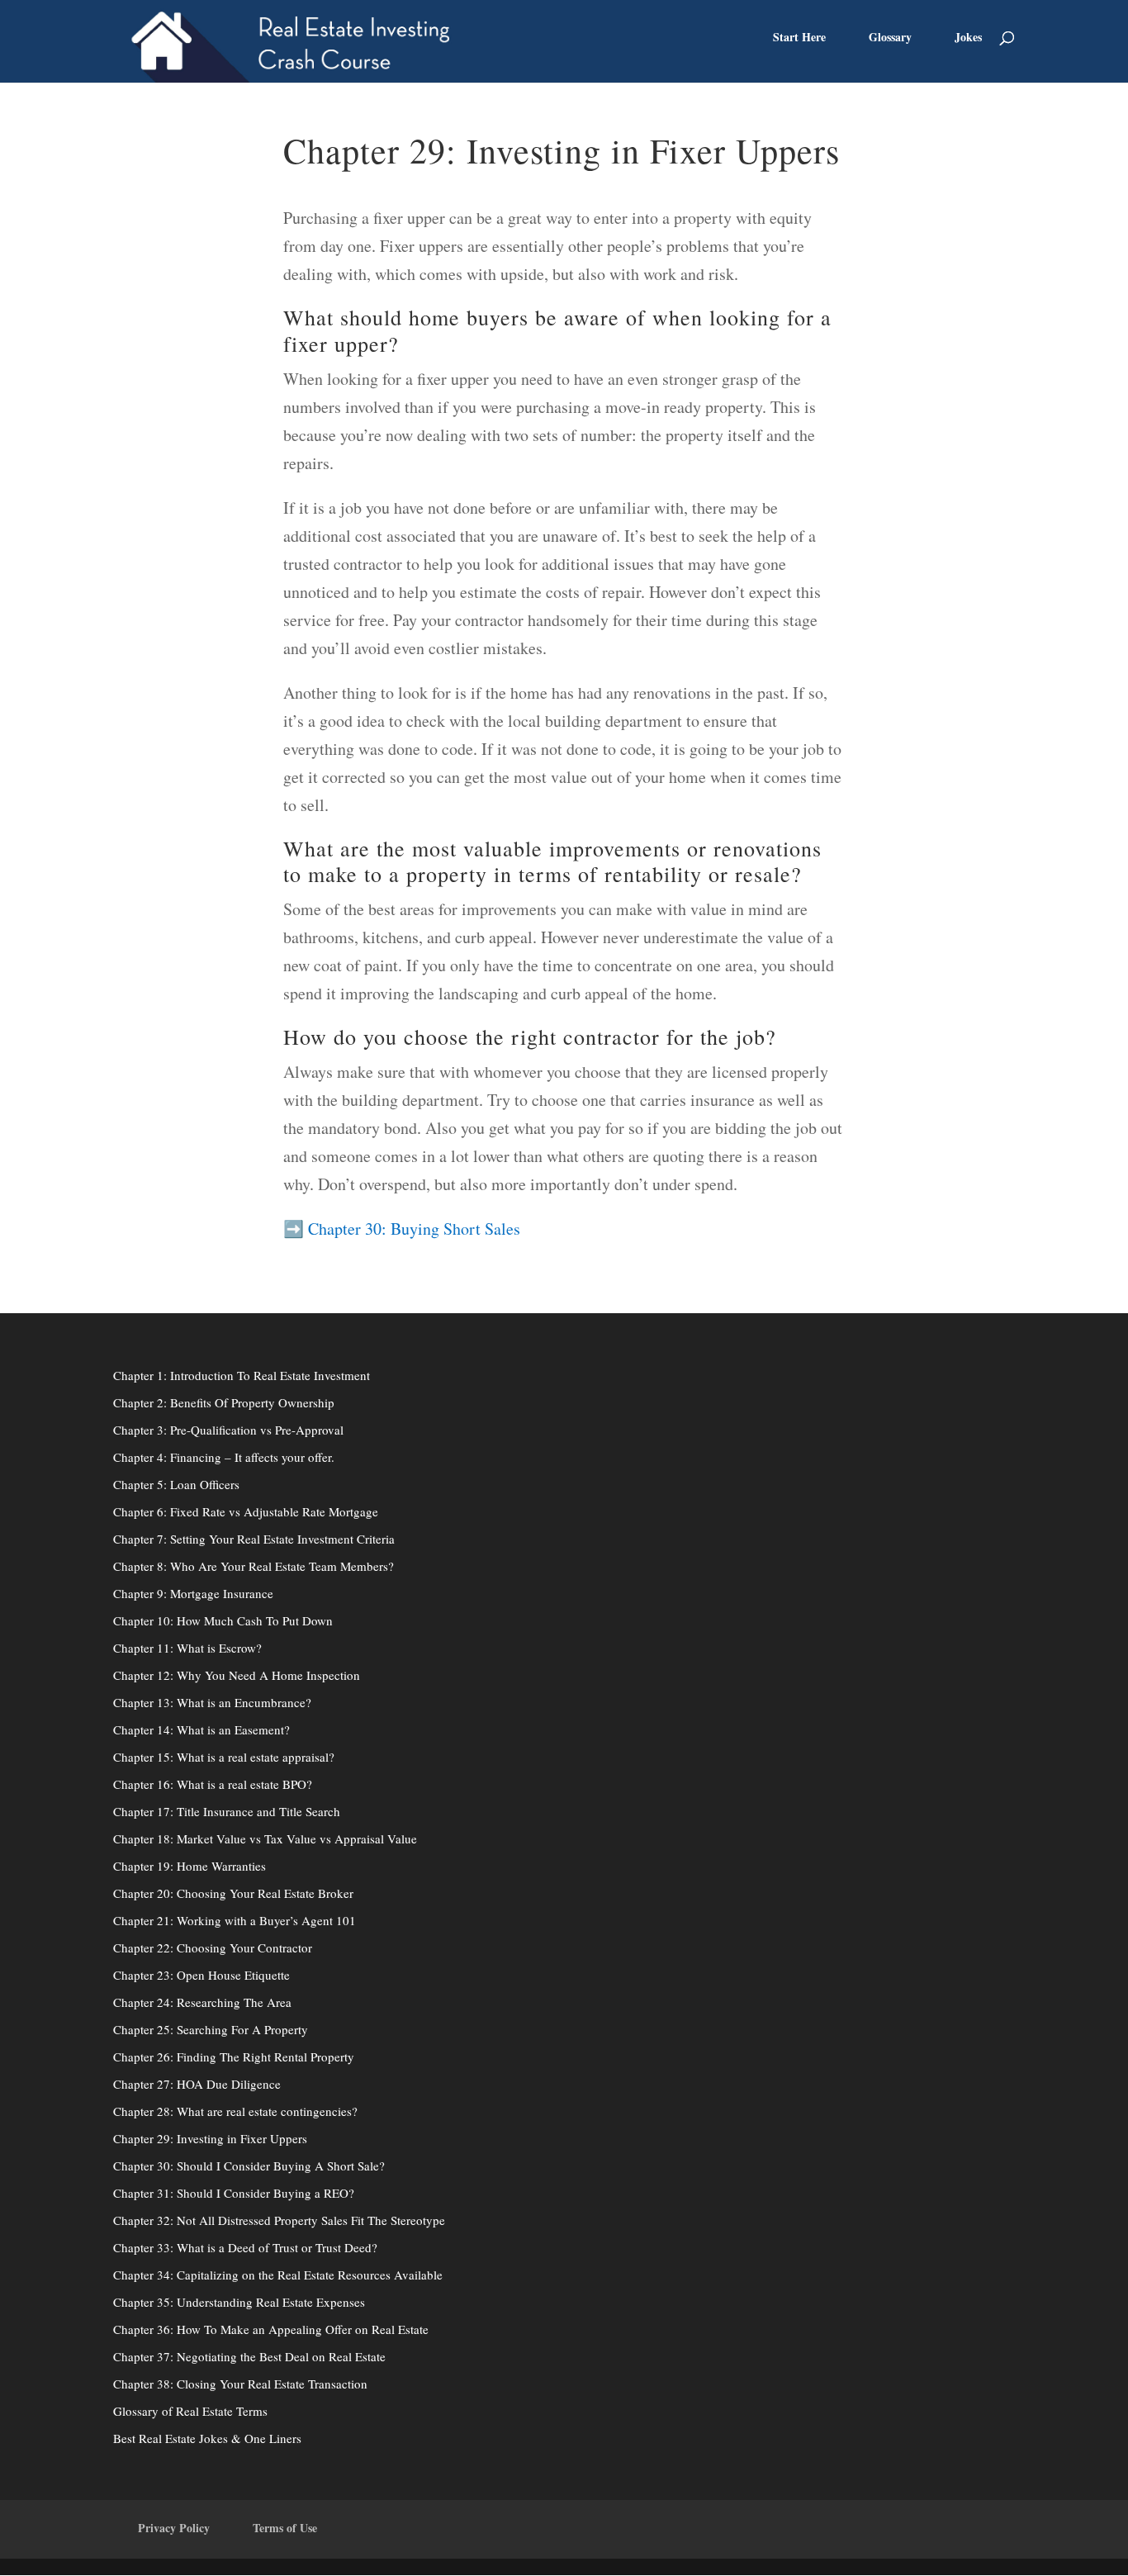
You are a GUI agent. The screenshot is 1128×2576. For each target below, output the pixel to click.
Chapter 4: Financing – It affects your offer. (224, 1457)
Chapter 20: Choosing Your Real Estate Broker (233, 1893)
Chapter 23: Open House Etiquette (201, 1975)
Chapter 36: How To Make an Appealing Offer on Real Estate (271, 2329)
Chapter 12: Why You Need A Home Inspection (237, 1675)
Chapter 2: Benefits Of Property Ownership (224, 1402)
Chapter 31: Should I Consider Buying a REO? (234, 2193)
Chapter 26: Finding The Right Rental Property (234, 2057)
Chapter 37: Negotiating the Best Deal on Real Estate (249, 2356)
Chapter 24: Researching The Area (202, 2002)
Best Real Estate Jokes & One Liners (207, 2438)
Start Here (799, 38)
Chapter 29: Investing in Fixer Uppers (210, 2138)
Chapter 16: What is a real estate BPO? (213, 1784)
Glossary (890, 38)
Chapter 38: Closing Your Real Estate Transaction (240, 2384)
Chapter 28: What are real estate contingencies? (235, 2111)
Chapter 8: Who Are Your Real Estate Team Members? (254, 1566)
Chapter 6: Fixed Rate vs (177, 1511)
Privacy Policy (174, 2528)
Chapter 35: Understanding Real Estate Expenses (239, 2302)
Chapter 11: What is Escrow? (187, 1648)
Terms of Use (285, 2528)
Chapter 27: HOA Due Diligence (197, 2084)
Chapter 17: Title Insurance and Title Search (227, 1811)
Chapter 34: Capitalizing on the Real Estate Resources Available (278, 2275)
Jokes (968, 38)
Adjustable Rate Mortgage (309, 1511)
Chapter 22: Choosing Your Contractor (213, 1947)
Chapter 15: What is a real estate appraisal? (224, 1757)
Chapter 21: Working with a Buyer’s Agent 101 (235, 1920)
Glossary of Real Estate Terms (190, 2411)
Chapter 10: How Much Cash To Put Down (223, 1620)
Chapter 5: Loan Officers (176, 1484)
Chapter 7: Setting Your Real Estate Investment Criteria (254, 1539)
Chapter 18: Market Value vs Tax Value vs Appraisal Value (265, 1838)
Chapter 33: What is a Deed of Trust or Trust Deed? (245, 2247)
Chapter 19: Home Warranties (190, 1866)
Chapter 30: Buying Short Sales (414, 1229)
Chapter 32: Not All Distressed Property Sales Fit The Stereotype (279, 2220)
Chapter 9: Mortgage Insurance (193, 1593)
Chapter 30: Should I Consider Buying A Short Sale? (249, 2166)
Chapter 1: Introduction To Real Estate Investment (242, 1375)
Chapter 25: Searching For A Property (211, 2029)
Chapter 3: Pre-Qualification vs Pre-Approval (228, 1430)
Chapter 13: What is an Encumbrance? (212, 1702)
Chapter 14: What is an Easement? (201, 1729)
